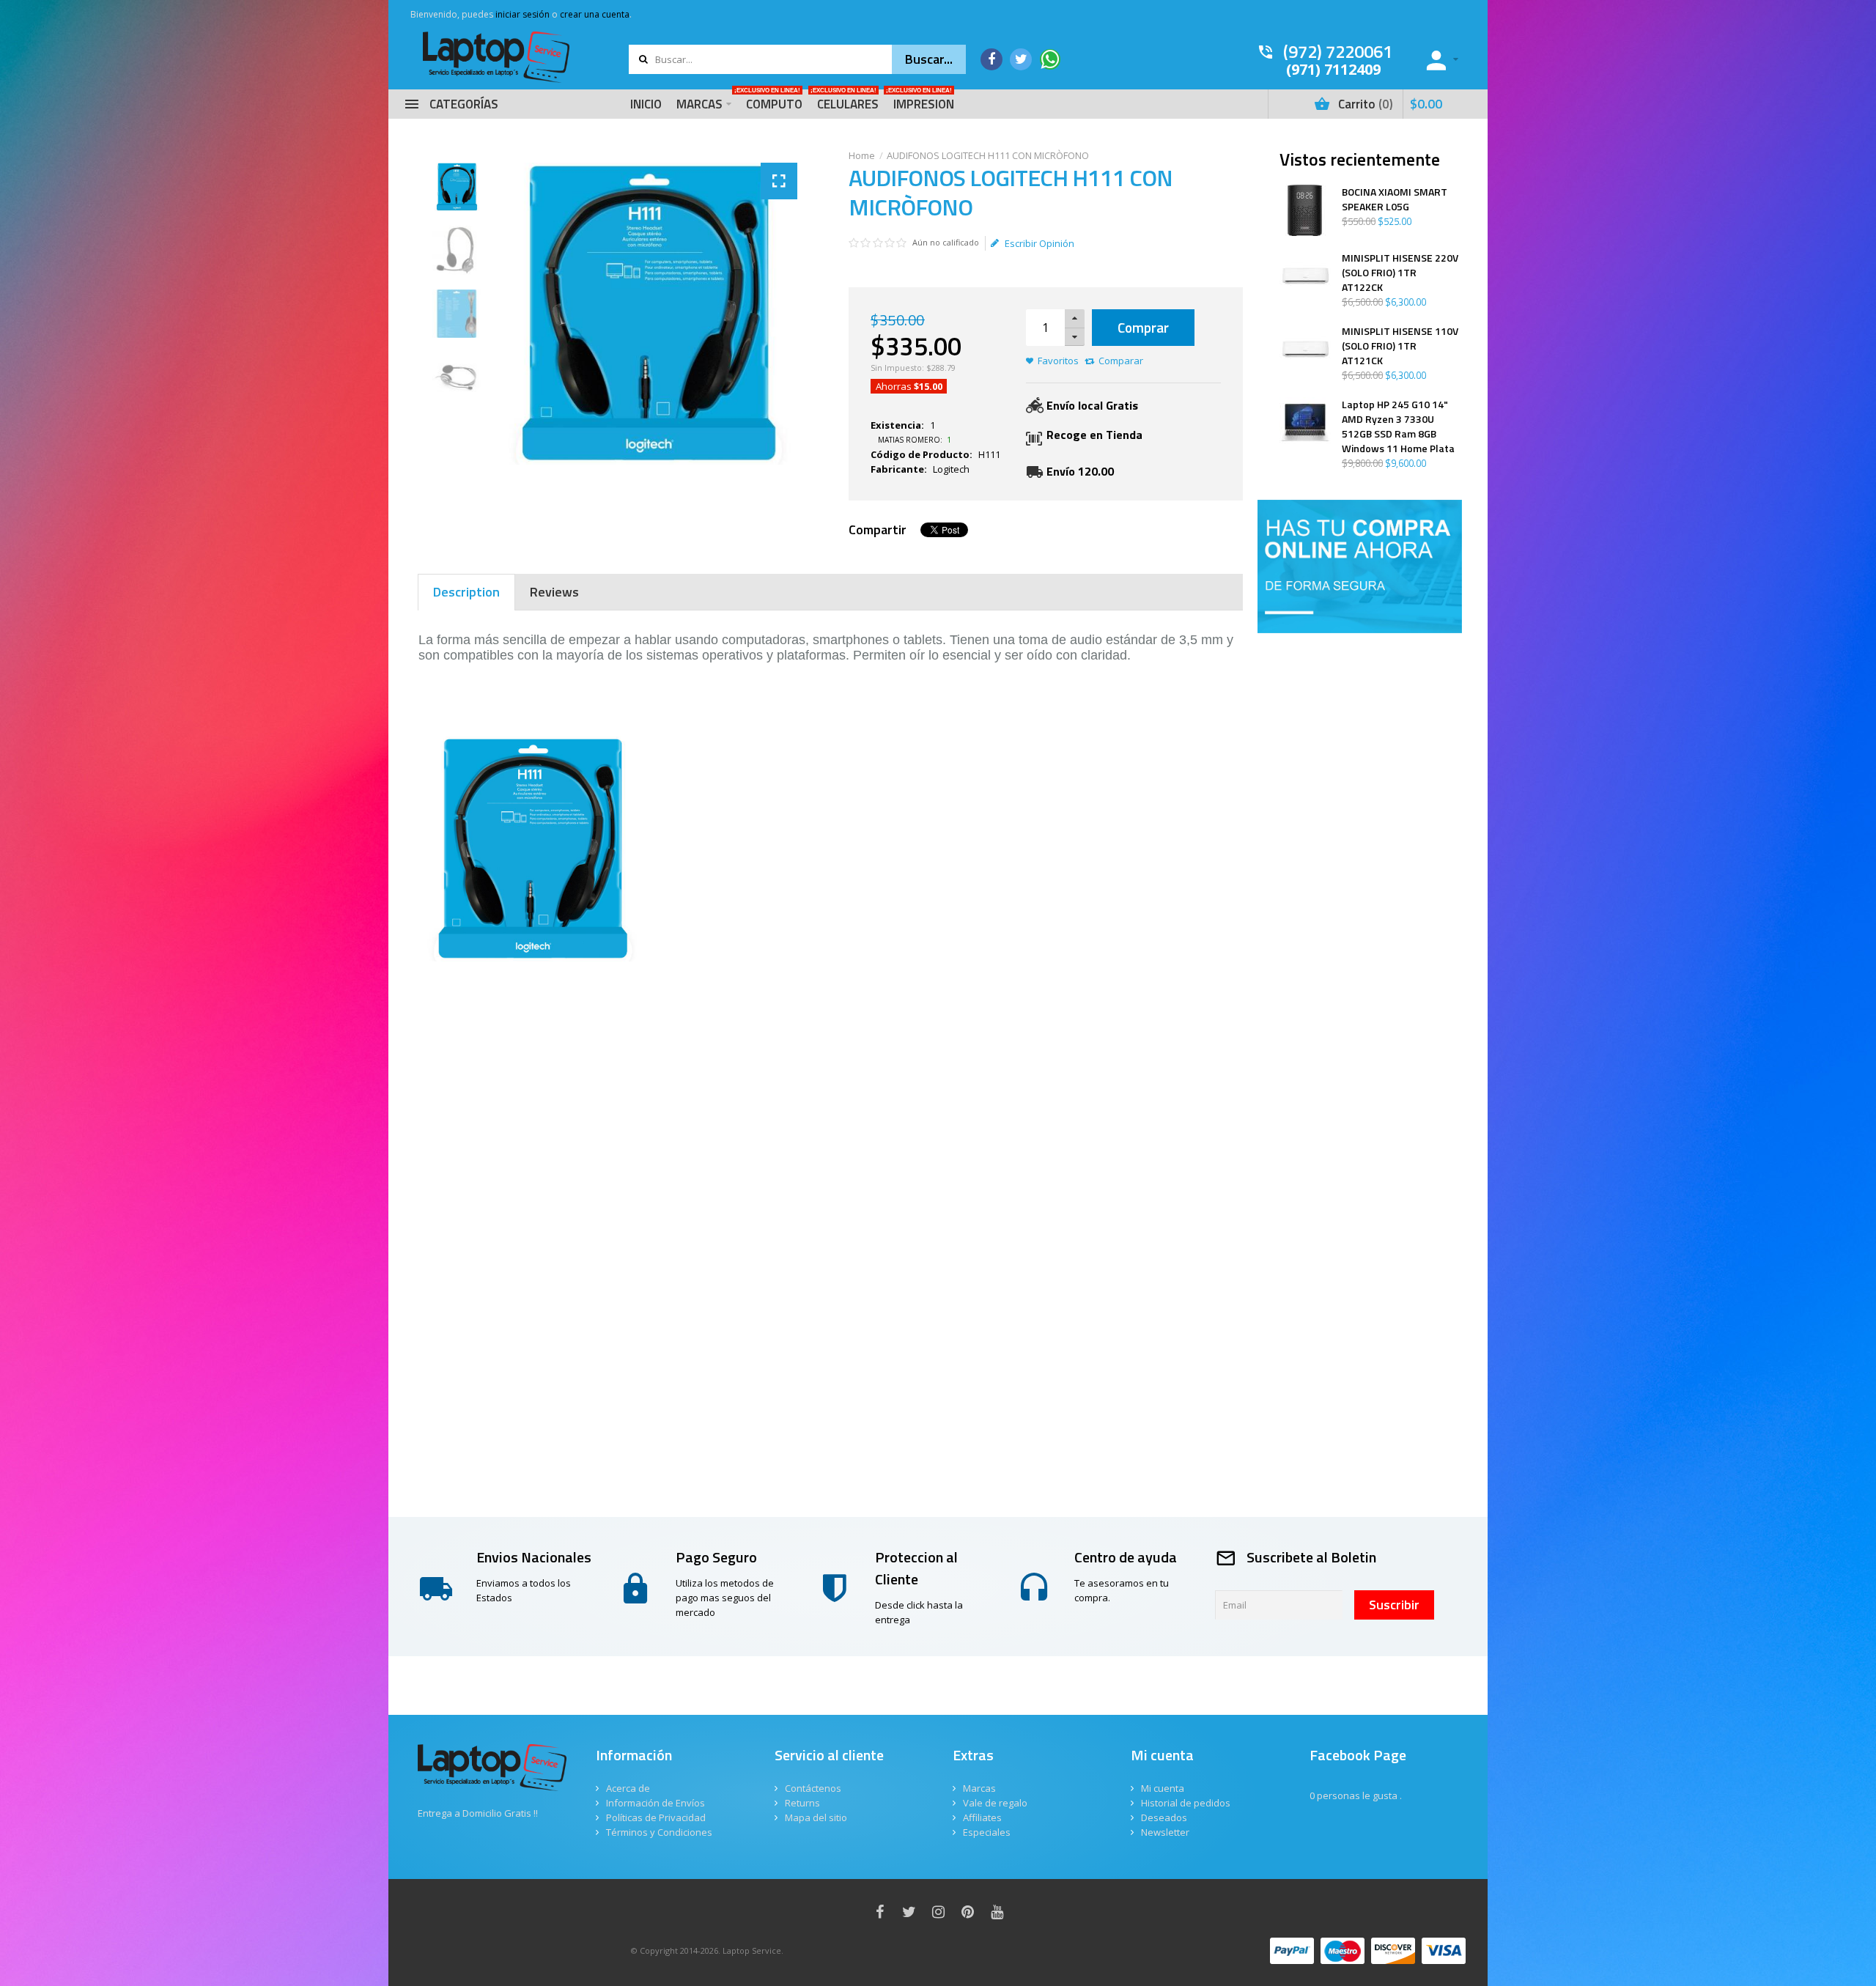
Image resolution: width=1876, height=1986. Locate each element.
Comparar (1121, 361)
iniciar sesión (522, 14)
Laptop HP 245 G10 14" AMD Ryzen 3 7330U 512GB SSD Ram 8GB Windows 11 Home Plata (1398, 427)
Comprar (1143, 327)
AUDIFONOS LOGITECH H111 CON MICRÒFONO (988, 155)
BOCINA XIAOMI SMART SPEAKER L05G (1395, 199)
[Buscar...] (929, 59)
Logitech (951, 469)
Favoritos (1058, 361)
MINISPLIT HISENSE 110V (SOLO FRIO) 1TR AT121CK (1400, 346)
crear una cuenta (595, 14)
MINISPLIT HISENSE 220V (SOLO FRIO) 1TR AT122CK (1400, 273)
